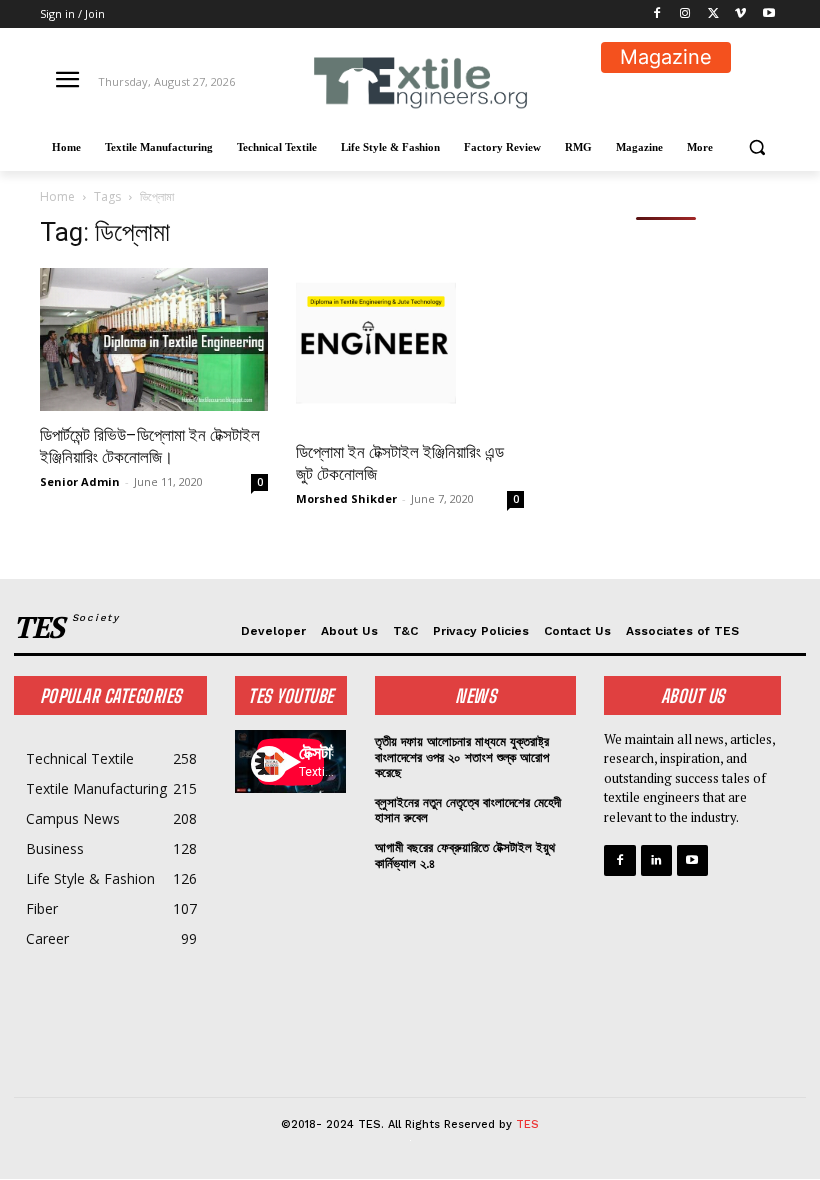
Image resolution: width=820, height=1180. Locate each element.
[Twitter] (713, 14)
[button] (756, 147)
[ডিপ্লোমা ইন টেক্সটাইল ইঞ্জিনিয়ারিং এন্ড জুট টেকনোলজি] (410, 348)
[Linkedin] (656, 860)
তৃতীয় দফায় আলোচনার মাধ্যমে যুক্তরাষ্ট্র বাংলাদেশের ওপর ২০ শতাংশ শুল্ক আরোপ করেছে (462, 757)
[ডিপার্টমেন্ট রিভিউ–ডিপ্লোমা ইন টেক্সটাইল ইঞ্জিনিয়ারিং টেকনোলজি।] (154, 339)
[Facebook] (657, 14)
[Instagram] (685, 14)
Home (57, 196)
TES (527, 1124)
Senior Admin (80, 481)
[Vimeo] (740, 14)
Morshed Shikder (346, 498)
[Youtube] (768, 14)
